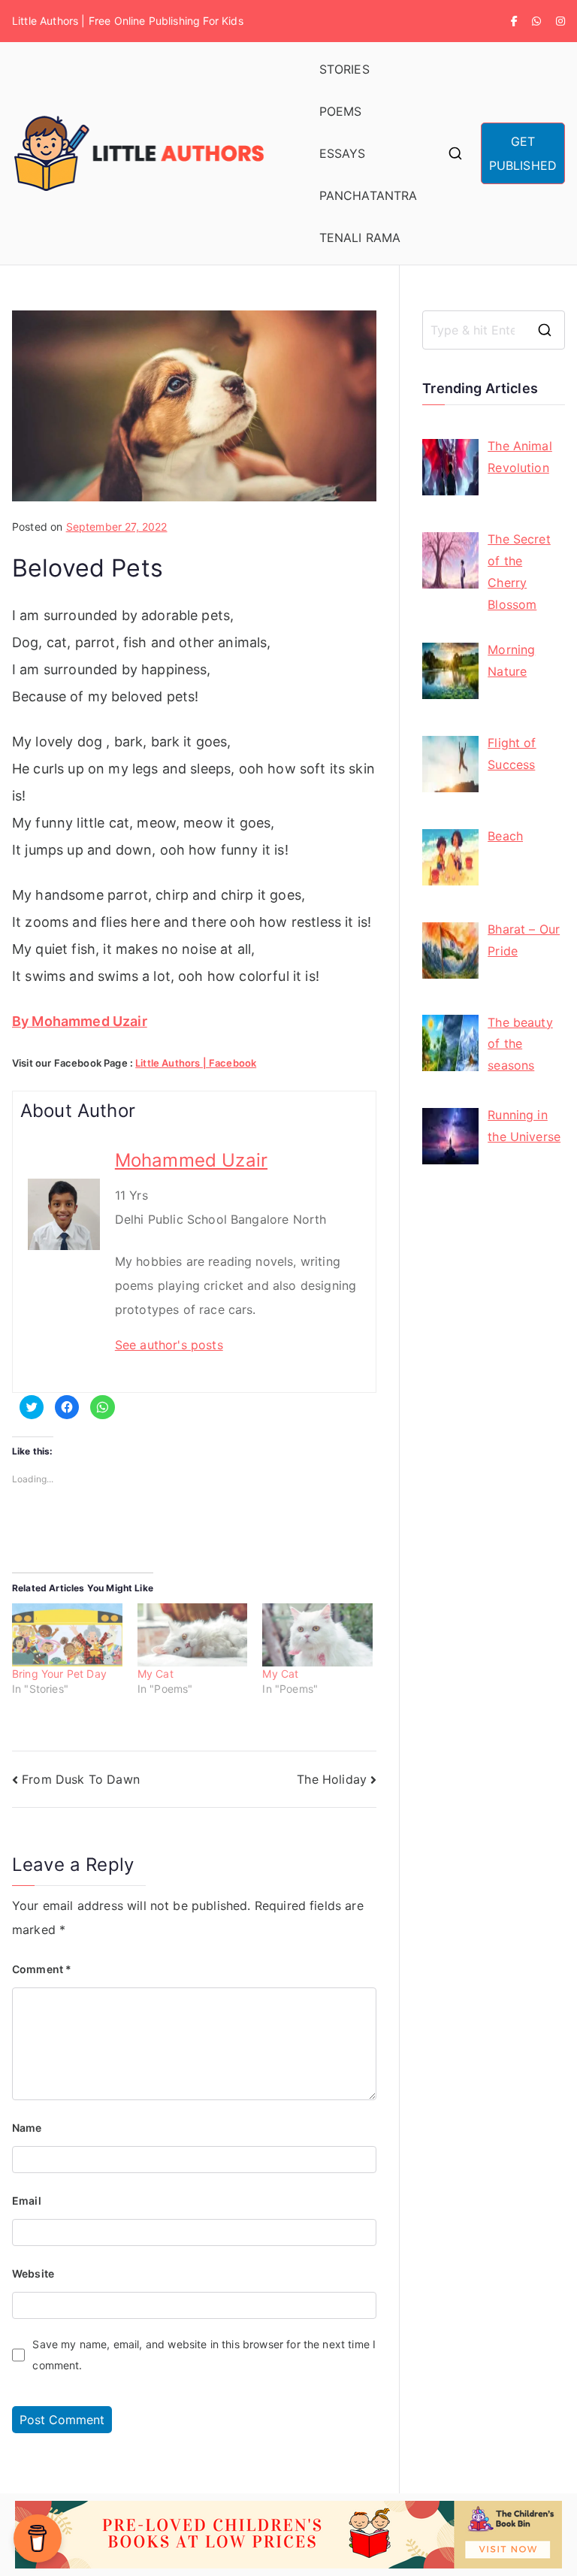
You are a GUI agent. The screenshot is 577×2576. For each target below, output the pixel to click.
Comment (42, 1969)
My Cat (156, 1674)
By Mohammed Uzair (80, 1021)
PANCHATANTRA (369, 195)
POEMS (341, 111)
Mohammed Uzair (191, 1160)
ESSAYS (343, 153)
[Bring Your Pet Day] (67, 1635)
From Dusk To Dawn (81, 1779)
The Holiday (332, 1779)
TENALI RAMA (360, 238)
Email (27, 2201)
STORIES (344, 69)
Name (27, 2128)
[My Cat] (193, 1635)
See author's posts (169, 1345)
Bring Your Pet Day (59, 1674)
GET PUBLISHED (523, 153)
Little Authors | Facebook (196, 1063)
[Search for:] (494, 330)
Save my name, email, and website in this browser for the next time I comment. (204, 2355)
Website (33, 2273)
